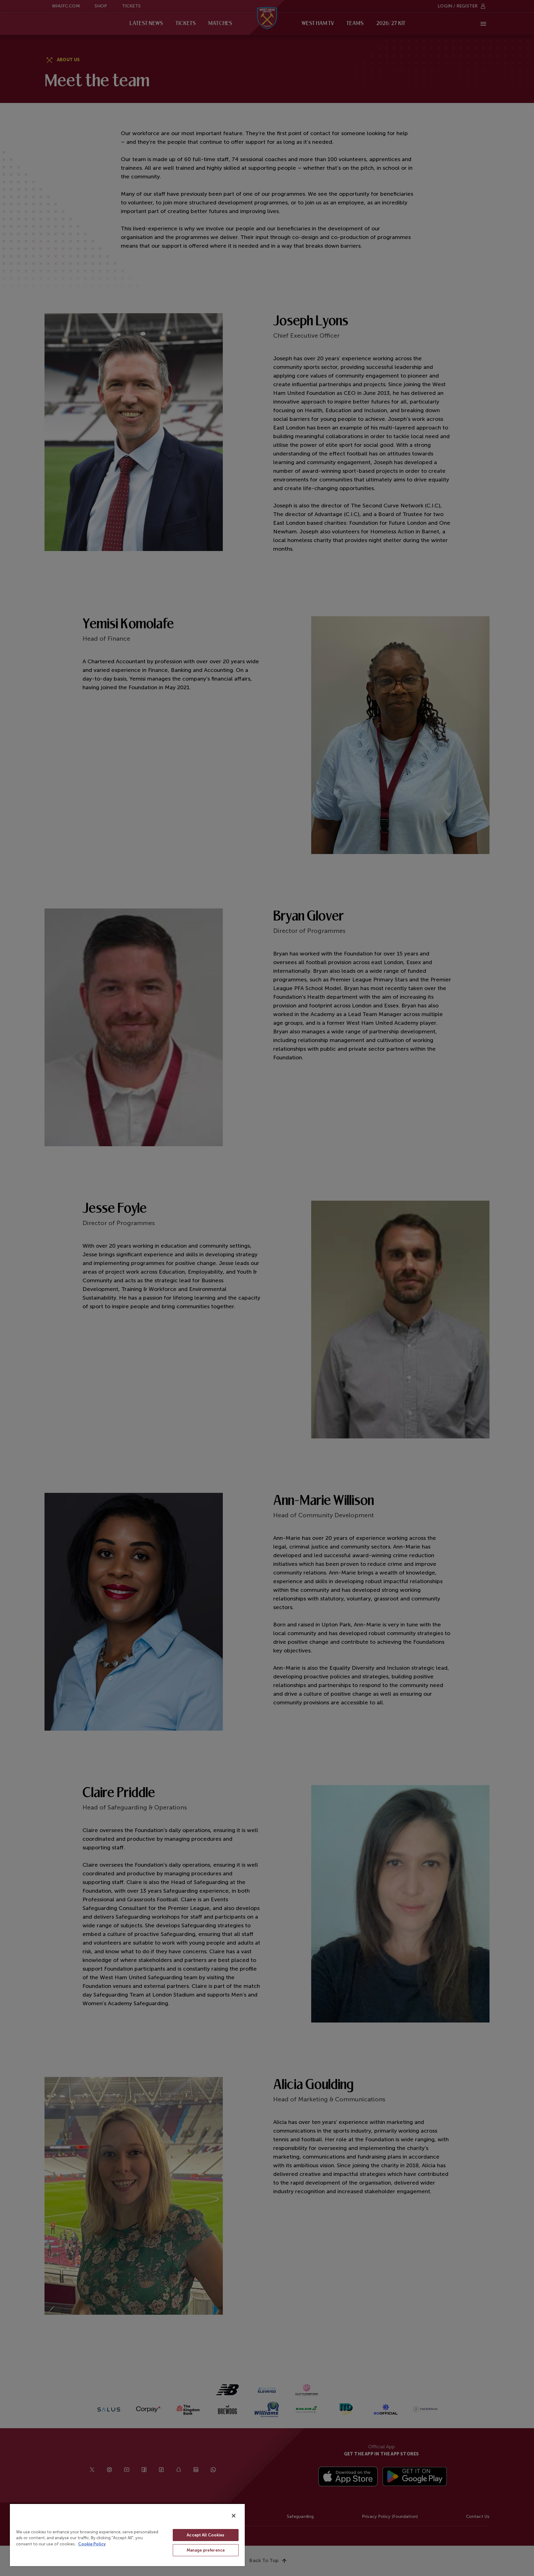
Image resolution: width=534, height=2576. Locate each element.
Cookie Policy (92, 2544)
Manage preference (206, 2550)
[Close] (234, 2516)
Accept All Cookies (206, 2535)
